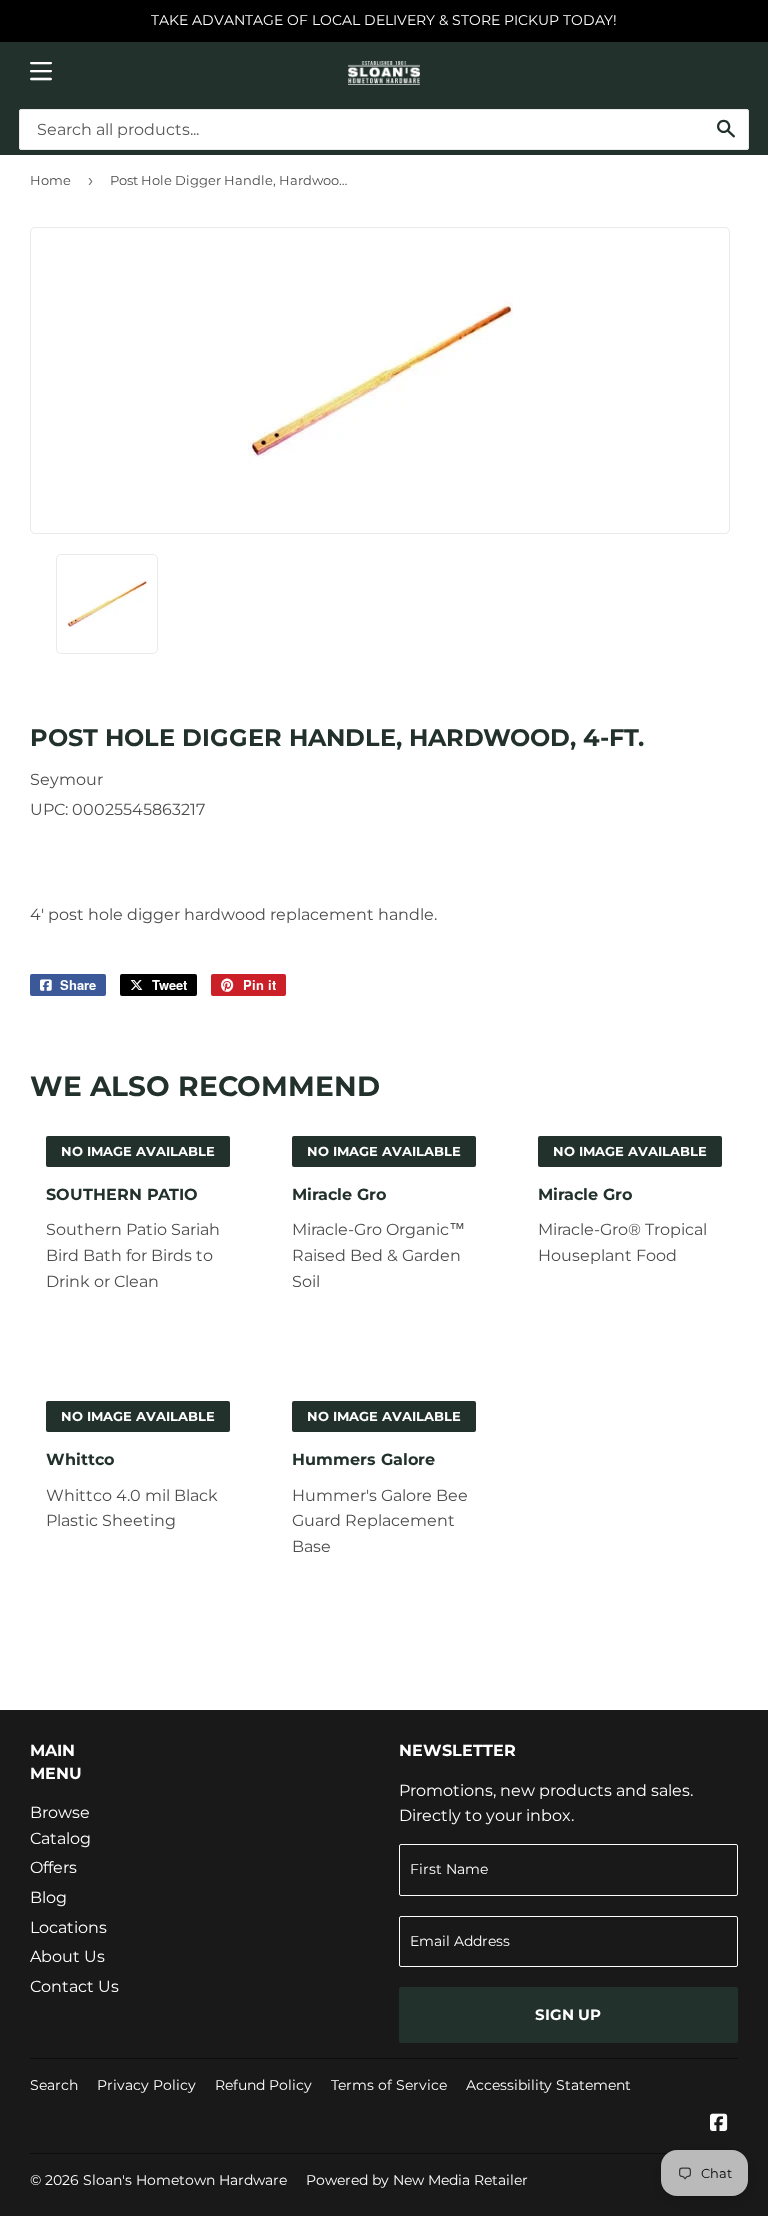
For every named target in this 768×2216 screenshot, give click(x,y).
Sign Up (568, 2014)
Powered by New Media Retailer (417, 2180)
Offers (53, 1867)
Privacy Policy (146, 2085)
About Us (67, 1956)
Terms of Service (389, 2085)
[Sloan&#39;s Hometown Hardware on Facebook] (719, 2124)
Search (54, 2085)
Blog (48, 1897)
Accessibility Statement (548, 2085)
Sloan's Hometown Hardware (185, 2180)
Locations (68, 1927)
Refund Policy (263, 2085)
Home (50, 180)
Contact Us (74, 1986)
